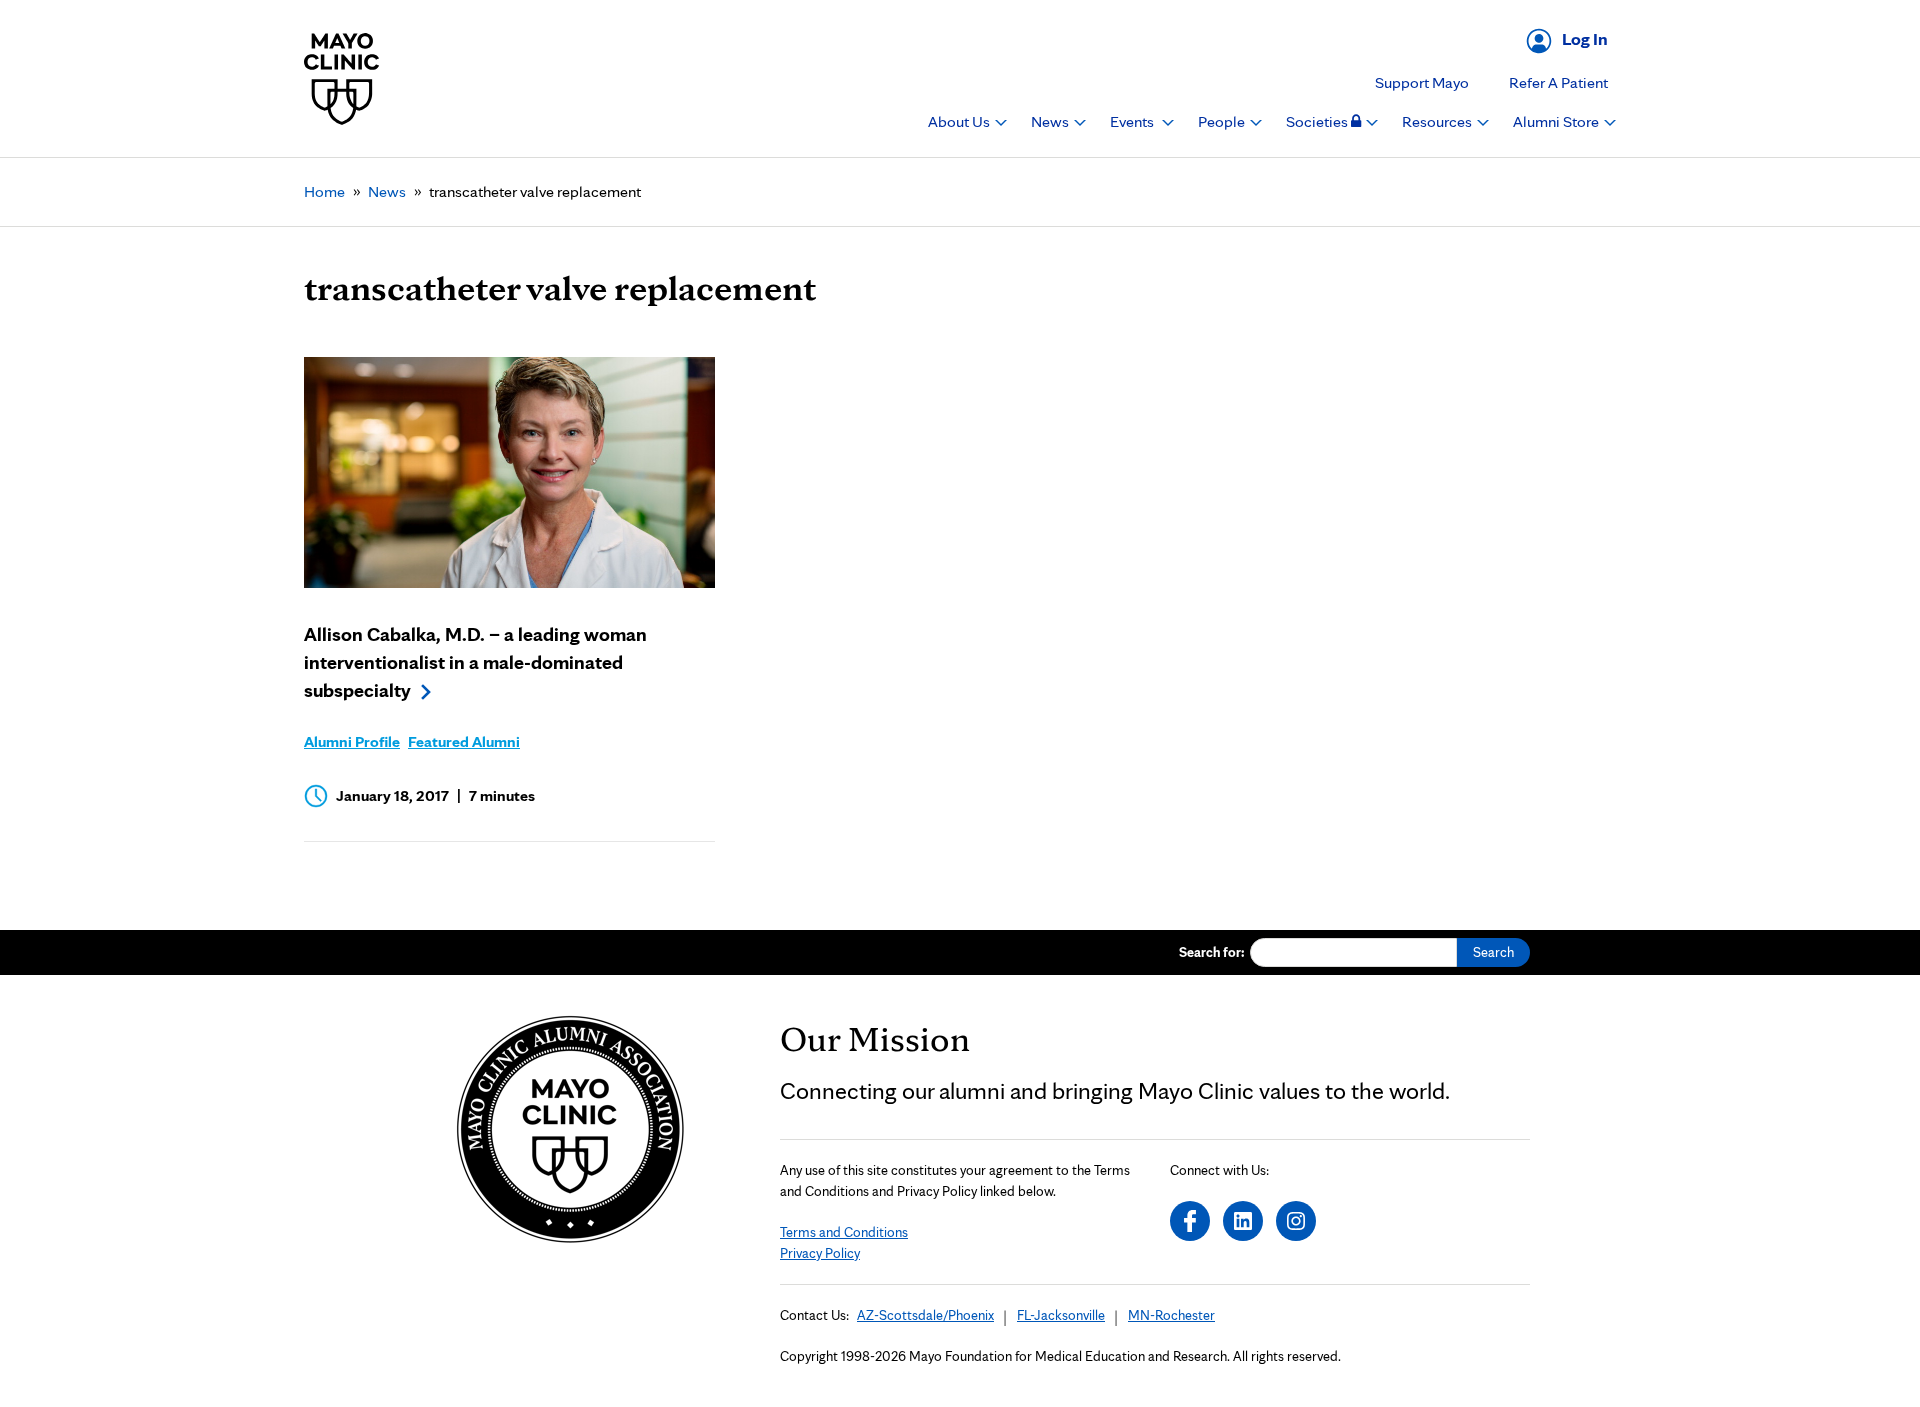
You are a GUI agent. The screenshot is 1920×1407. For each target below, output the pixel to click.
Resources (1438, 121)
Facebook (1190, 1221)
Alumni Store (1557, 121)
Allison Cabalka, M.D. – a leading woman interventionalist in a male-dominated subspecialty (475, 662)
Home (324, 191)
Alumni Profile (352, 741)
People (1223, 121)
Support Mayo (1422, 82)
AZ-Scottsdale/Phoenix (925, 1315)
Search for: (1212, 952)
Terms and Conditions (844, 1232)
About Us (960, 121)
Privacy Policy (820, 1253)
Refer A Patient (1558, 82)
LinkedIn (1243, 1221)
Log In (1585, 38)
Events (1133, 121)
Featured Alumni (464, 741)
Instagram (1296, 1221)
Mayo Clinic (342, 78)
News (1051, 121)
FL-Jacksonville (1061, 1315)
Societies (1318, 121)
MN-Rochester (1171, 1315)
